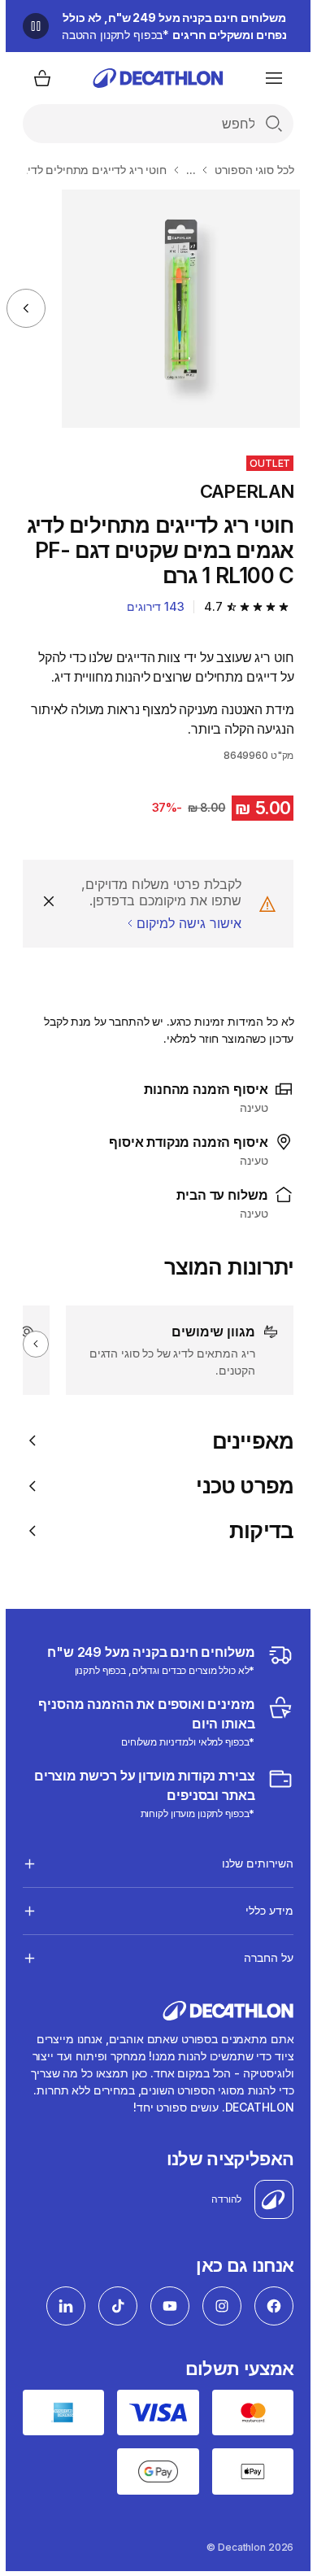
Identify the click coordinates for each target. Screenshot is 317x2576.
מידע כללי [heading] (264, 1910)
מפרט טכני (239, 1486)
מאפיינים (248, 1441)
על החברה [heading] (263, 1957)
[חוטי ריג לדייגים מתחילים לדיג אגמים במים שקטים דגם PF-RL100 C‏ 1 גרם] (175, 309)
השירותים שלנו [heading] (252, 1863)
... (185, 170)
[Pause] (30, 26)
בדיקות (256, 1530)
